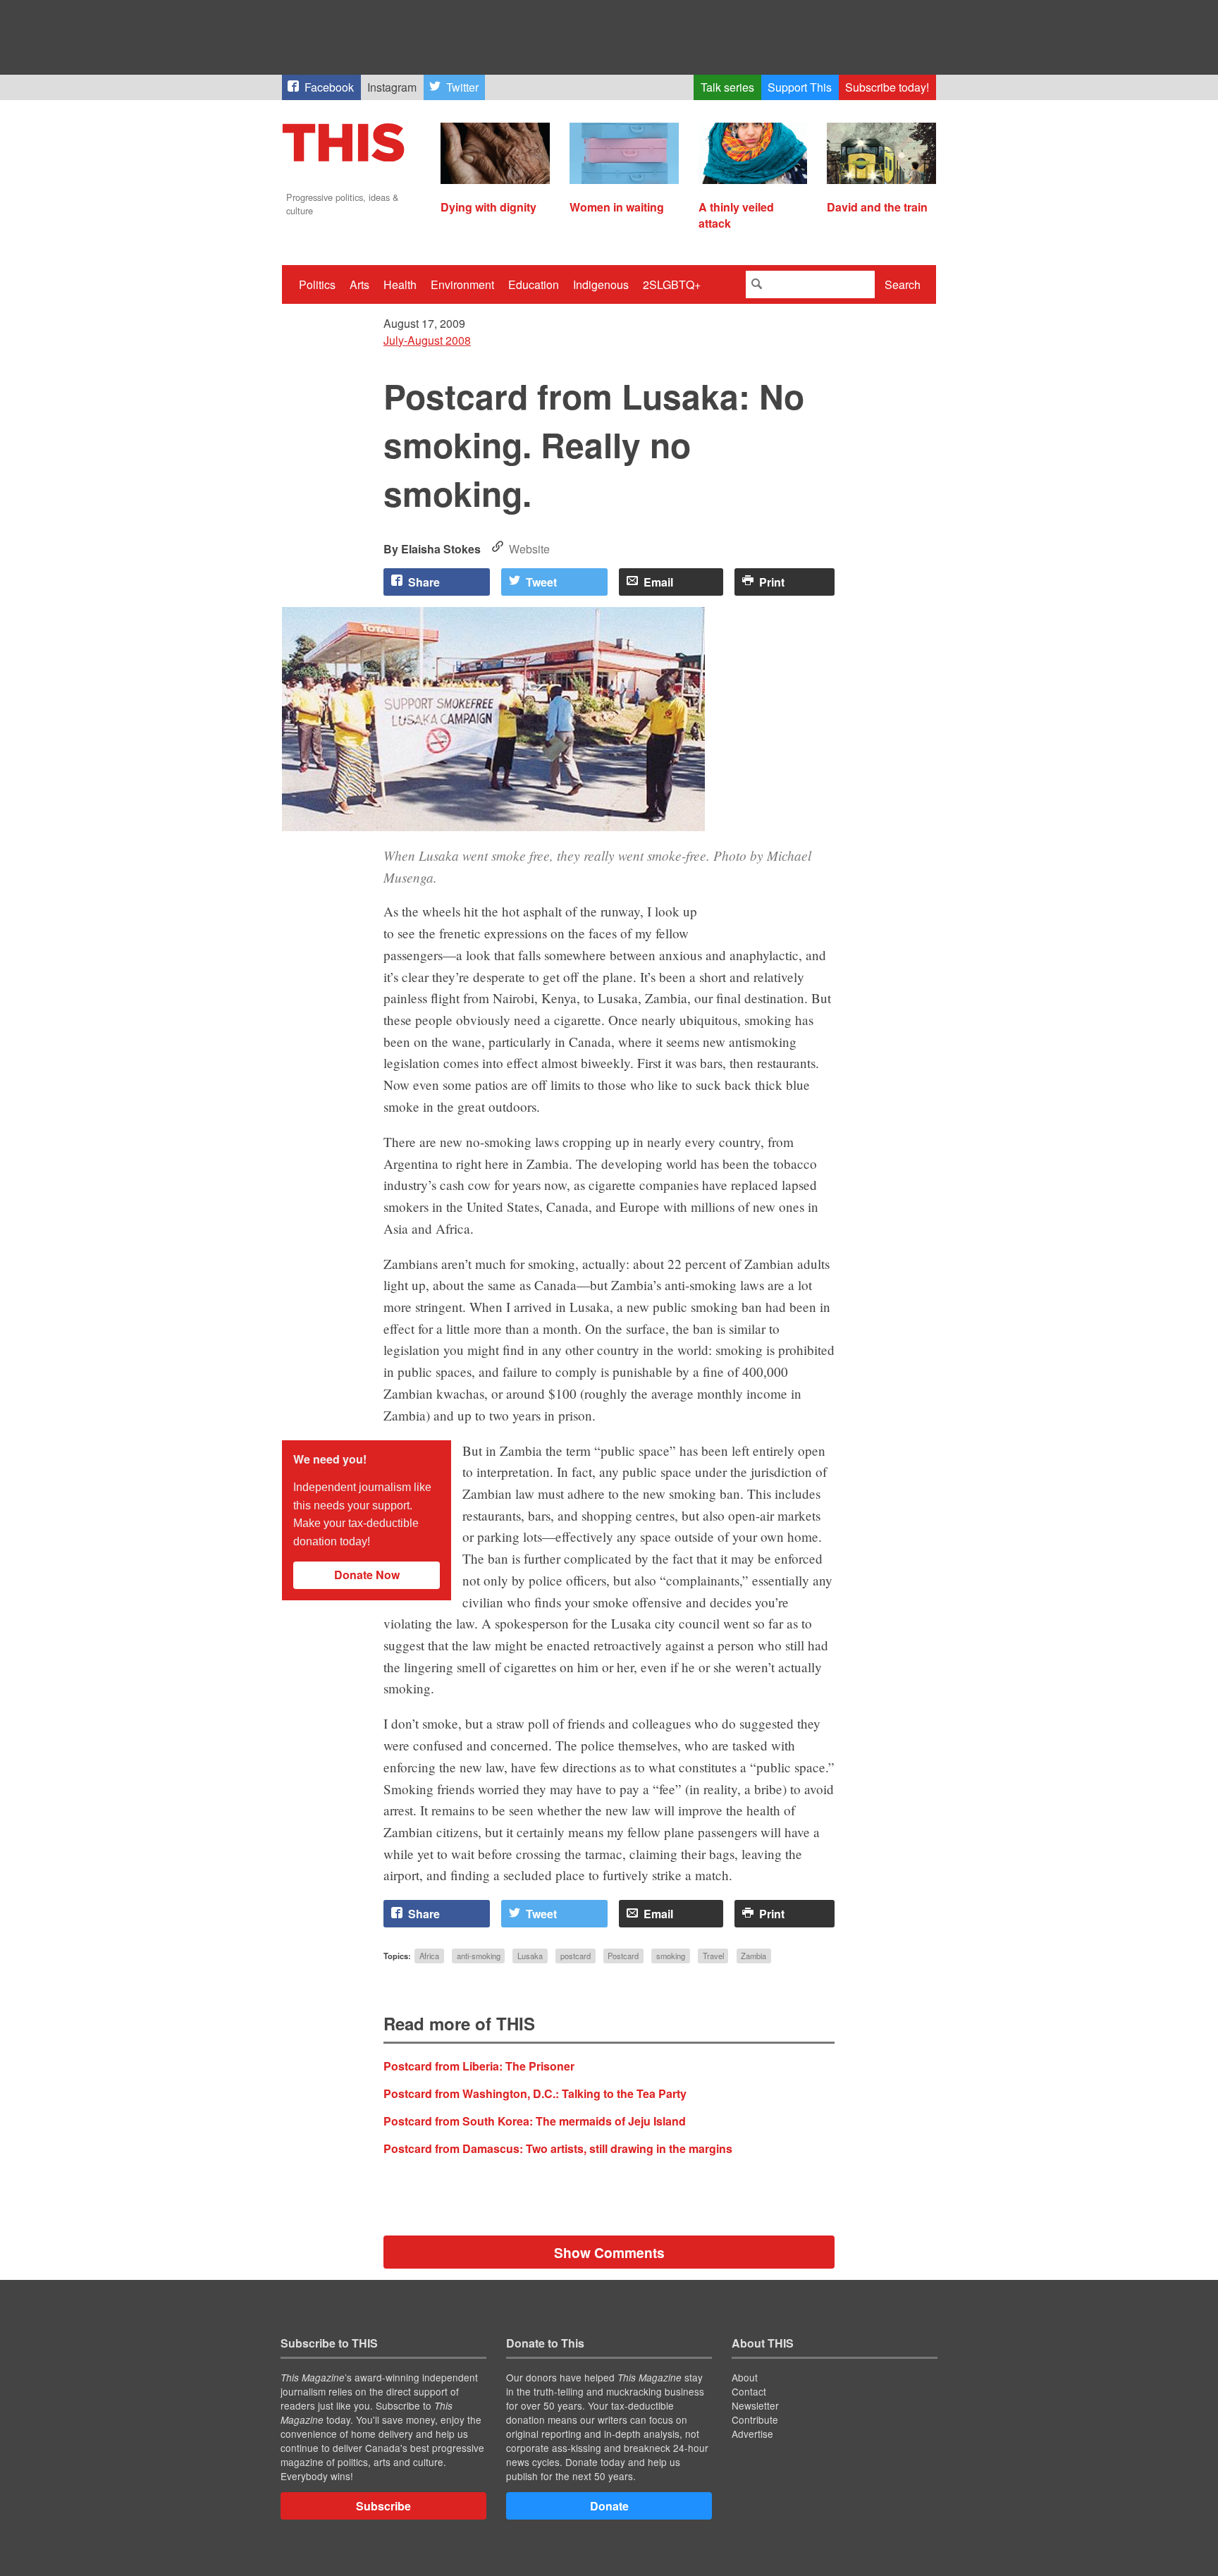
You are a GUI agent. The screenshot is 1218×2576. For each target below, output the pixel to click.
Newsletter (755, 2405)
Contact (749, 2391)
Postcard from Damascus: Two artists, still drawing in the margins (558, 2148)
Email (658, 582)
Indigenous (601, 284)
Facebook (329, 87)
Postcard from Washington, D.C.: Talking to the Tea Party (535, 2093)
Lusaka (530, 1956)
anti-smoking (479, 1956)
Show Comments (609, 2252)
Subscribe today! (887, 87)
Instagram (392, 87)
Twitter (462, 87)
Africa (429, 1956)
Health (400, 284)
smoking (671, 1956)
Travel (713, 1956)
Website (529, 549)
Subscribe (383, 2506)
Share (424, 582)
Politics (317, 284)
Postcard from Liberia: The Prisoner (479, 2066)
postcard (576, 1956)
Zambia (753, 1956)
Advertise (752, 2434)
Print (772, 582)
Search (903, 284)
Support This (800, 87)
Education (534, 284)
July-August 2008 (427, 340)
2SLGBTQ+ (672, 284)
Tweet (541, 582)
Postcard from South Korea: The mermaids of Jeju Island (535, 2121)
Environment (462, 284)
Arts (359, 284)
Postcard (623, 1956)
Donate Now (367, 1575)
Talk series (727, 87)
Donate (609, 2506)
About (745, 2377)
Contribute (755, 2419)
